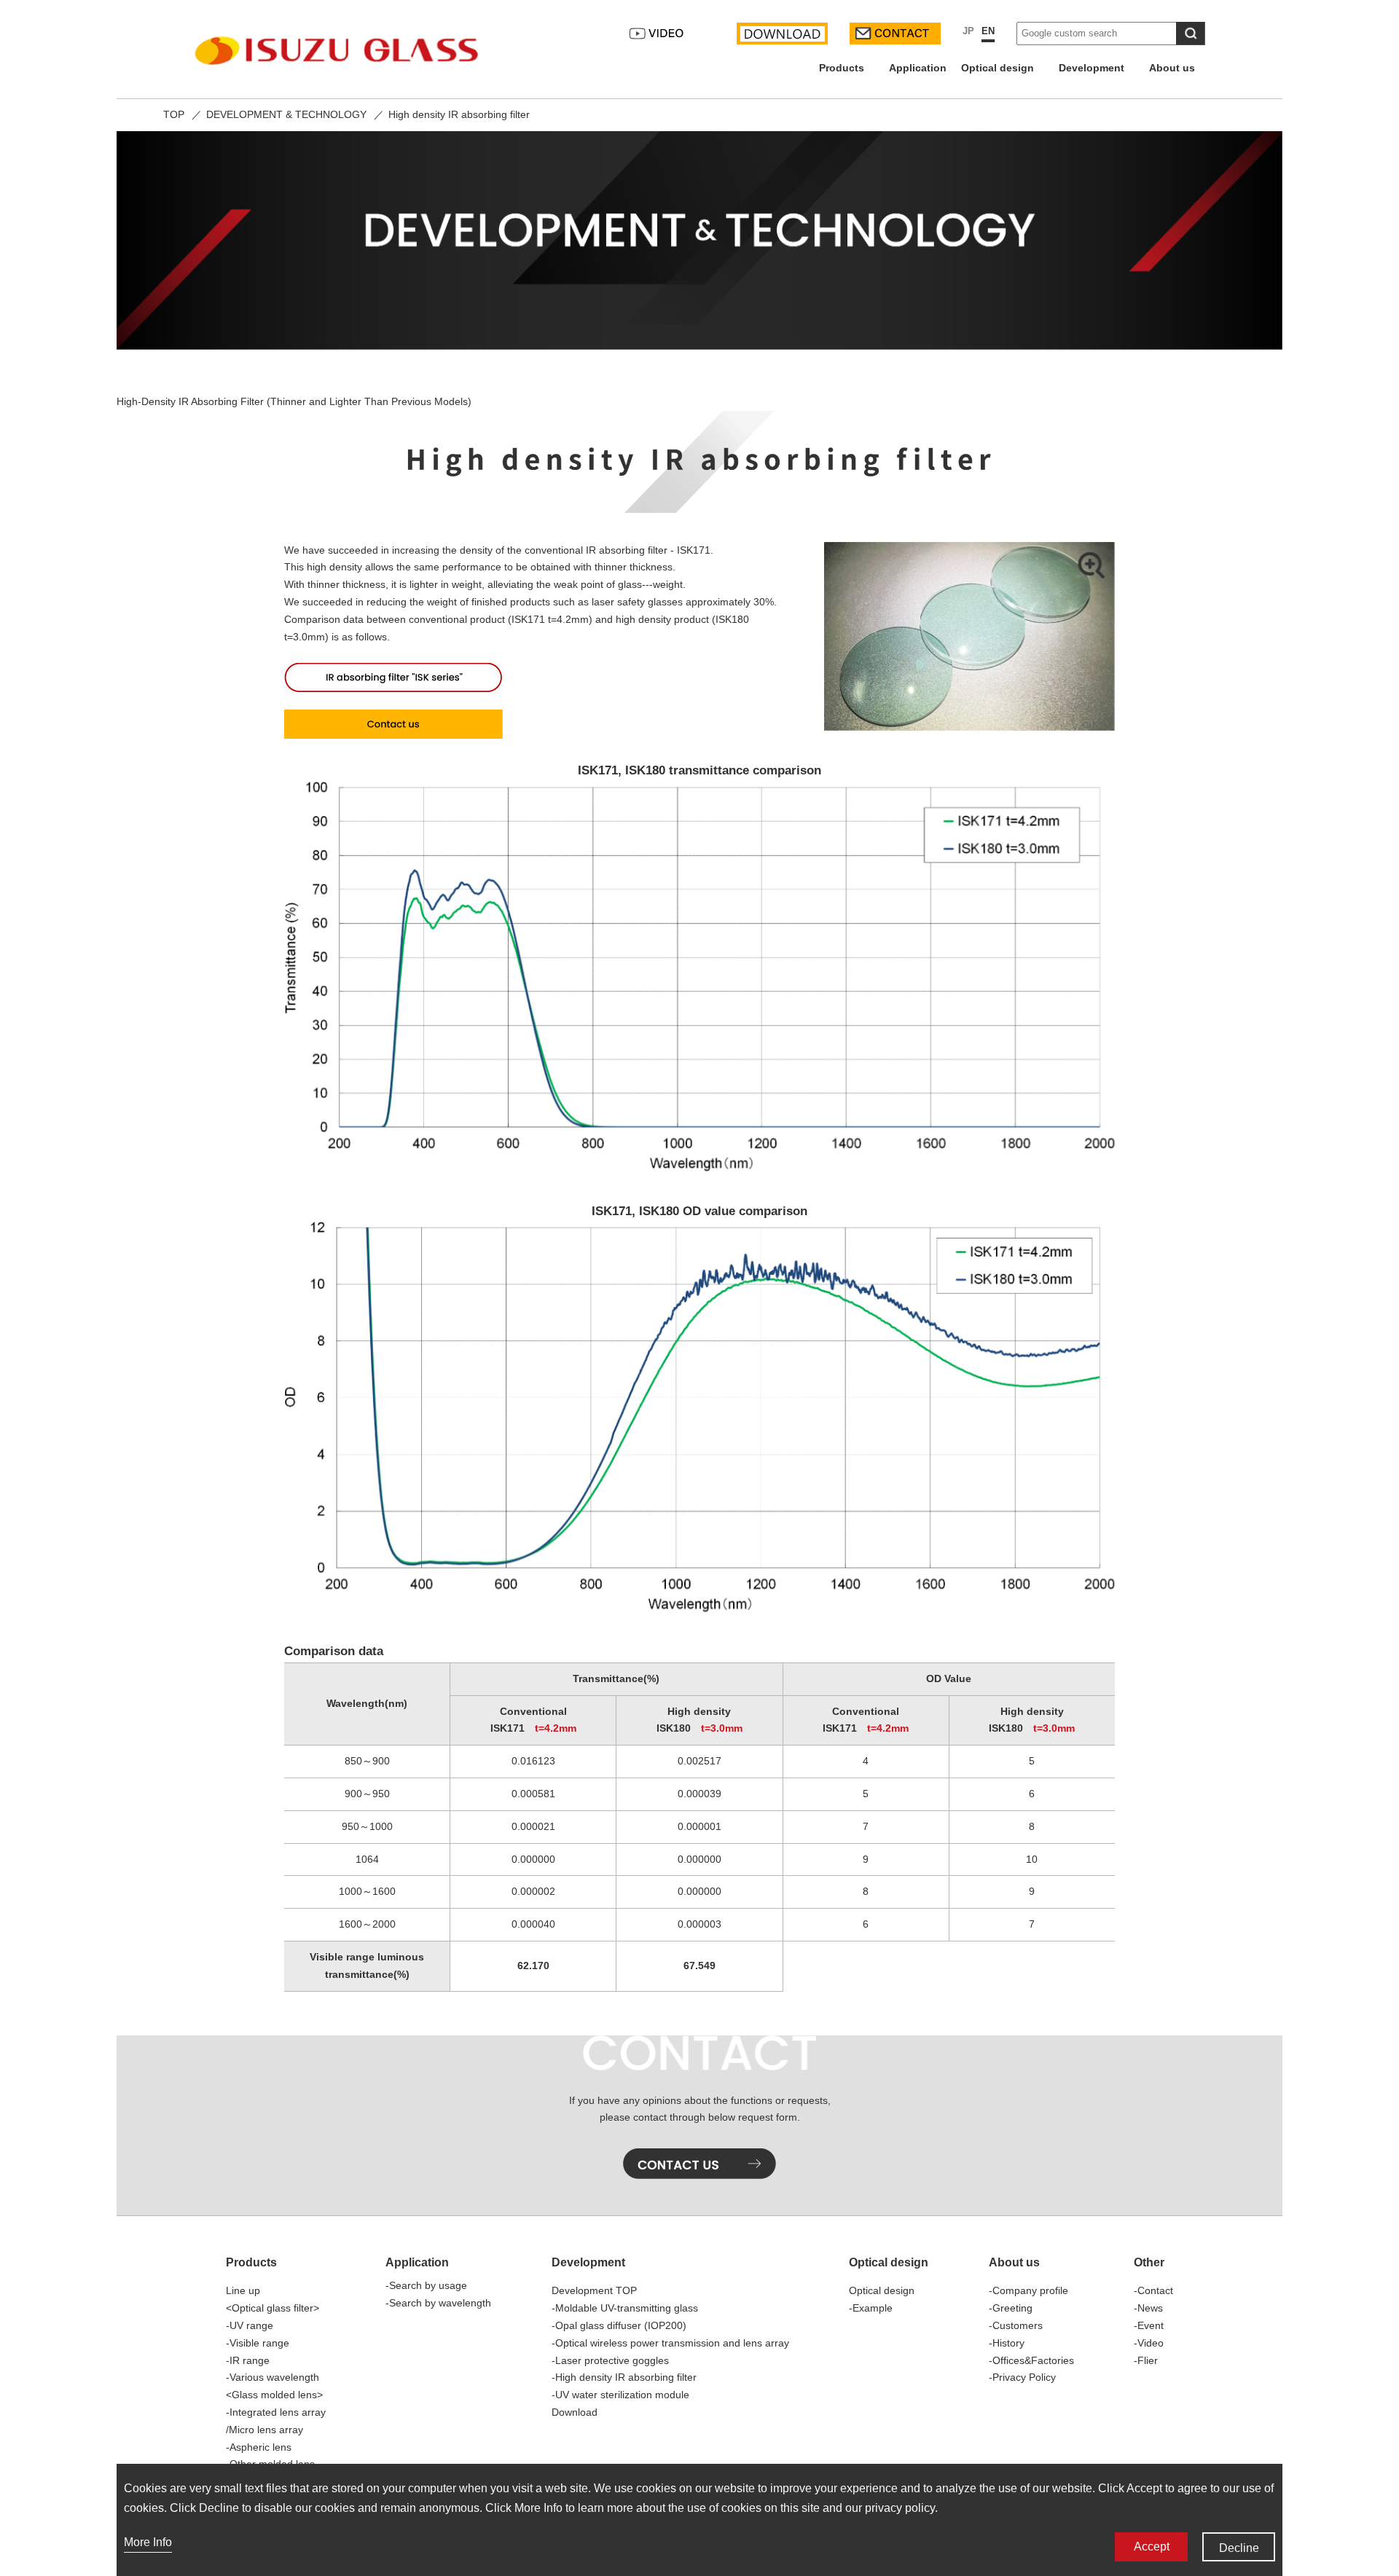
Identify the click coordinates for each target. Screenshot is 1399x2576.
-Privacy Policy (1022, 2377)
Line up (243, 2290)
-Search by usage (426, 2285)
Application (918, 68)
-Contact (1153, 2290)
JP (968, 31)
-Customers (1016, 2325)
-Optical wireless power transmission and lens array (670, 2343)
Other (1149, 2262)
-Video (1149, 2343)
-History (1007, 2343)
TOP (174, 114)
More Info (148, 2542)
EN (988, 31)
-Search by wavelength (438, 2303)
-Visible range (258, 2343)
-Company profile (1028, 2290)
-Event (1149, 2325)
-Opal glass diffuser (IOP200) (619, 2325)
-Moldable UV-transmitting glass (625, 2308)
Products (847, 68)
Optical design (1003, 68)
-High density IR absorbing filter (624, 2377)
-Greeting (1011, 2308)
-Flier (1146, 2360)
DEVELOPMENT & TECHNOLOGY (286, 114)
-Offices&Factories (1031, 2360)
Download (575, 2412)
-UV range (250, 2325)
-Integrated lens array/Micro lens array (276, 2421)
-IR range (248, 2360)
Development (1097, 68)
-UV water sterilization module (620, 2395)
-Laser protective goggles (610, 2360)
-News (1148, 2308)
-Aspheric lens (259, 2447)
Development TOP (594, 2290)
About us (1177, 68)
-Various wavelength (273, 2377)
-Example (871, 2308)
